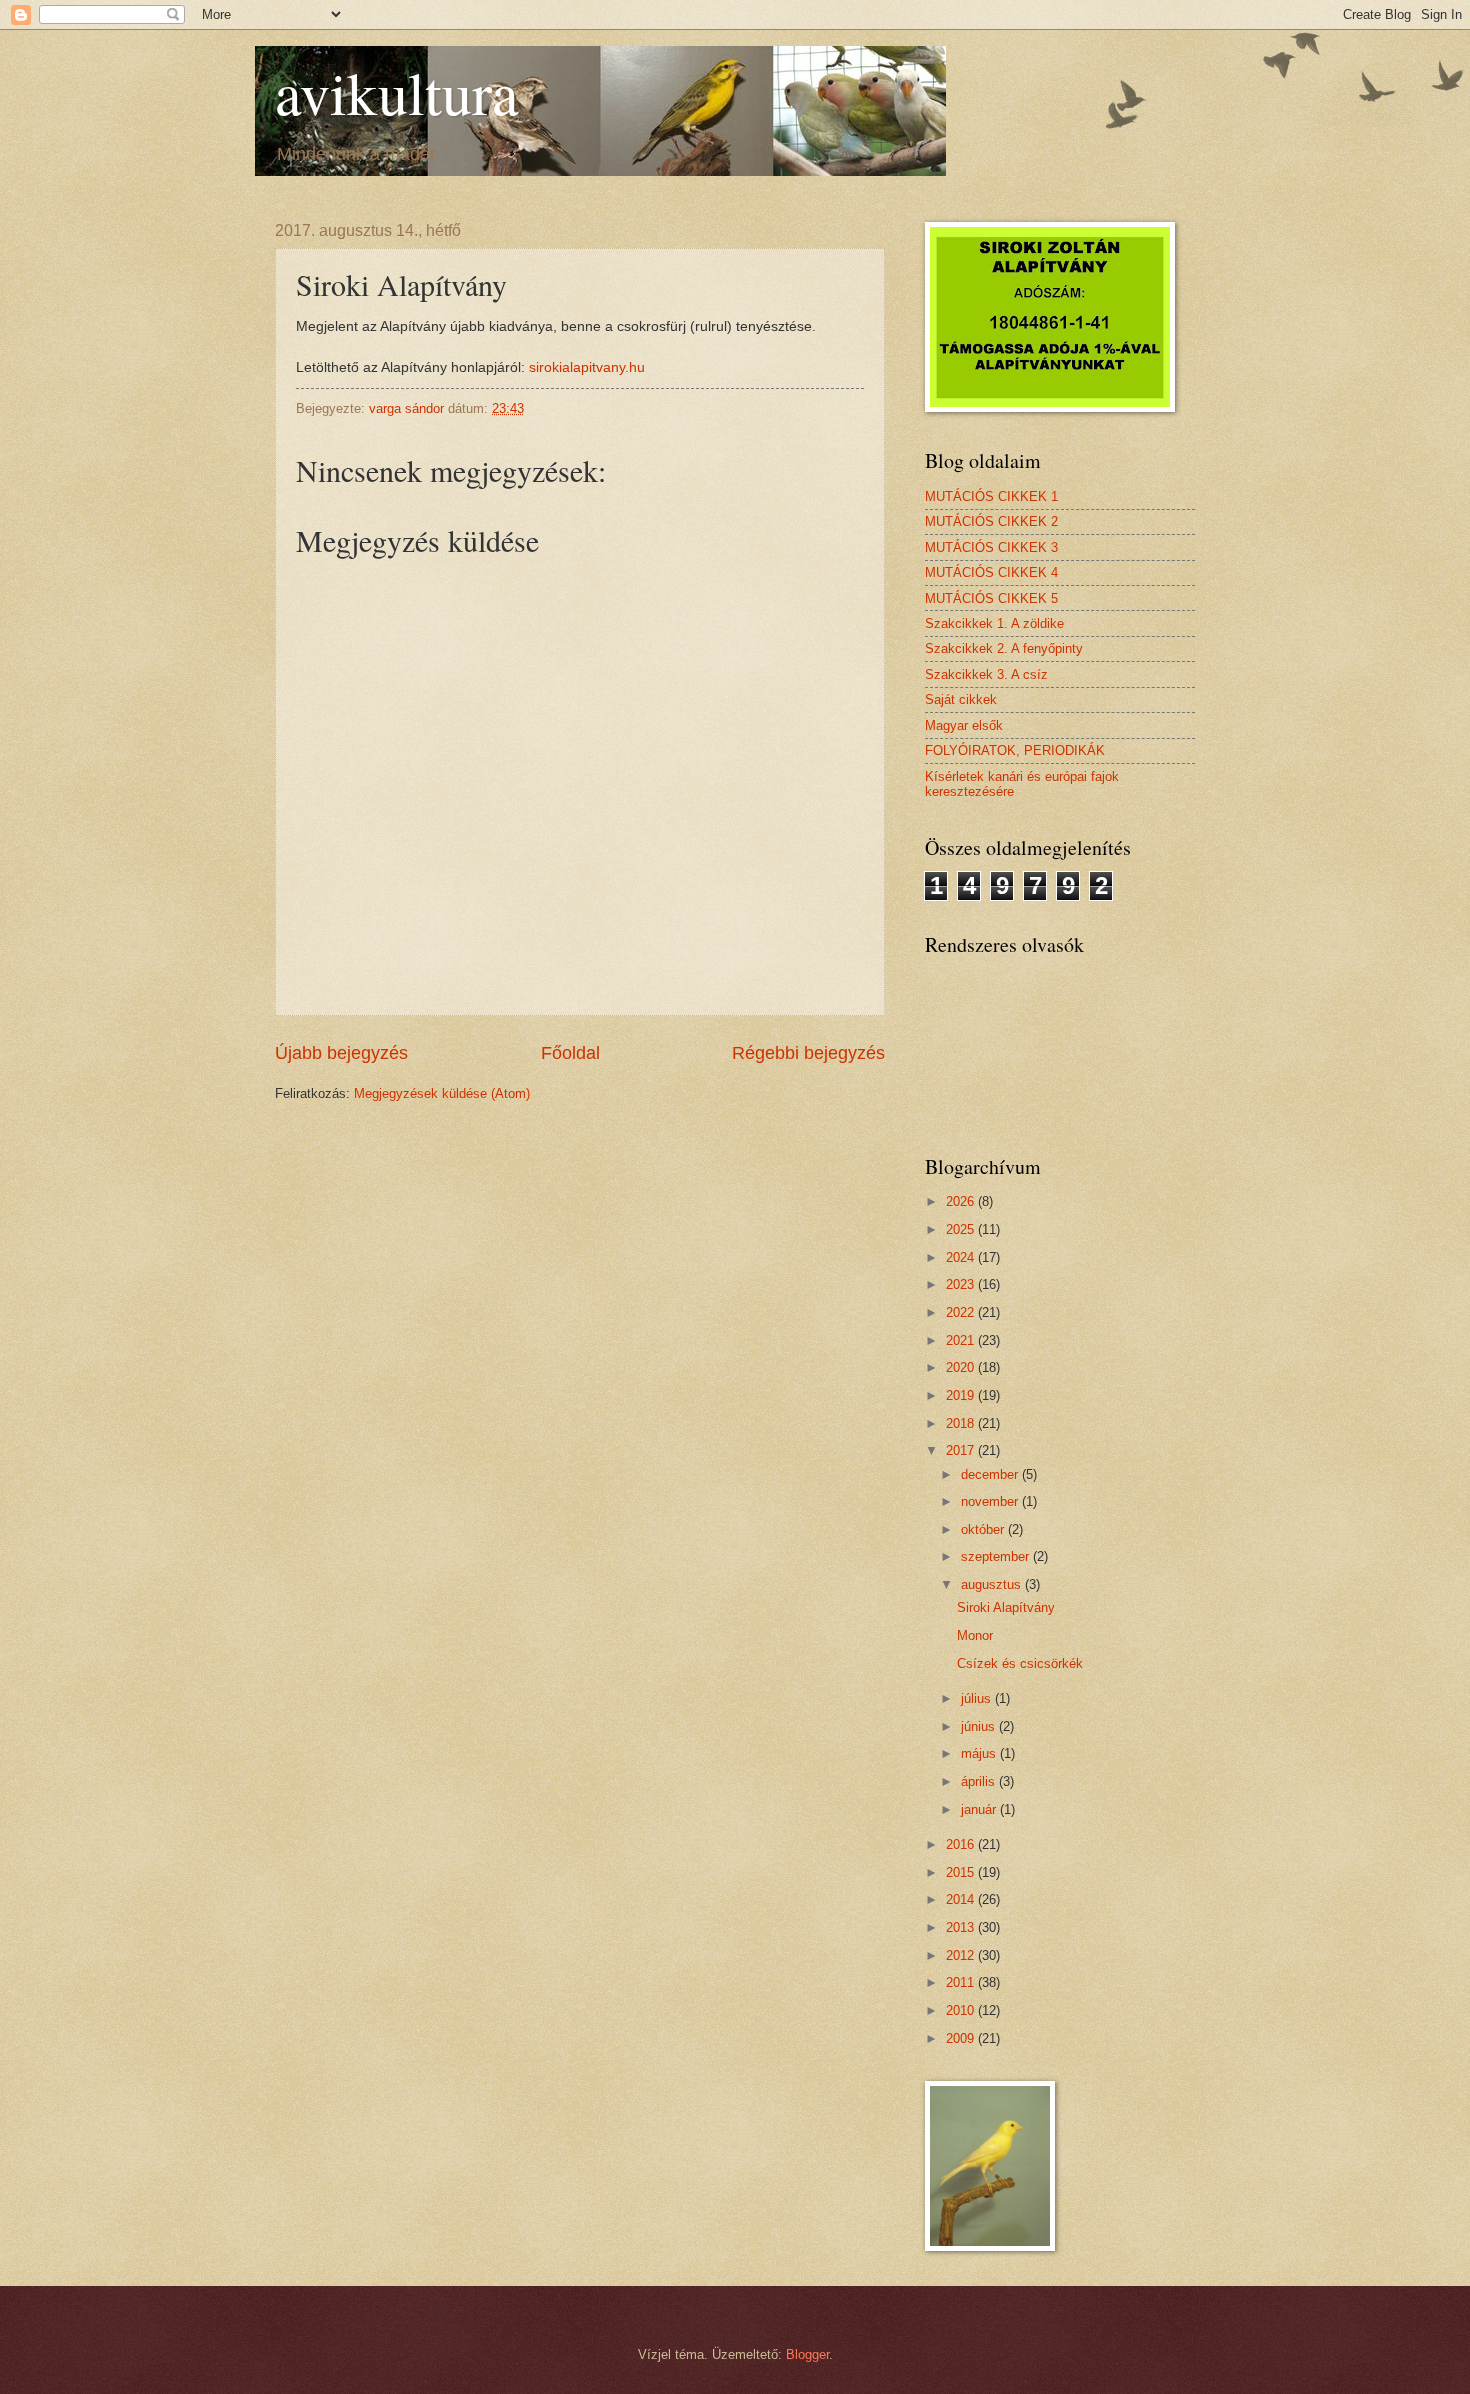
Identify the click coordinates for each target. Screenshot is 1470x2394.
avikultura (397, 92)
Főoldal (570, 1053)
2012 (962, 1955)
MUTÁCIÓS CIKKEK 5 (991, 598)
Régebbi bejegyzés (808, 1053)
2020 (962, 1367)
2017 (962, 1450)
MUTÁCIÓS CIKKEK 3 (991, 547)
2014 (962, 1899)
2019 (962, 1395)
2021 (962, 1340)
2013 (962, 1927)
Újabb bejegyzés (341, 1053)
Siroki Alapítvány (1006, 1607)
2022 (962, 1312)
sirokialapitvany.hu (587, 367)
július (978, 1698)
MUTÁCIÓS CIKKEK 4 (991, 572)
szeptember (997, 1556)
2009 (962, 2038)
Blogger (807, 2354)
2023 (962, 1284)
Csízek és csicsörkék (1020, 1663)
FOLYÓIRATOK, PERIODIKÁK (1015, 750)
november (991, 1501)
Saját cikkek (961, 699)
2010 (962, 2010)
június (980, 1726)
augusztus (993, 1584)
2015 (962, 1872)
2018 (962, 1423)
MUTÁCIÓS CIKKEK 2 (991, 521)
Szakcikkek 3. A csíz (986, 674)
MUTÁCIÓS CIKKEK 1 (991, 496)
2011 (962, 1982)
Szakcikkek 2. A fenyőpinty (1004, 648)
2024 (962, 1257)
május (980, 1753)
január (980, 1809)
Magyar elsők (964, 725)
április (980, 1781)
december (991, 1474)
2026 (962, 1201)
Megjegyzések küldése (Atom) (442, 1093)
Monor (975, 1635)
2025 (962, 1229)
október (984, 1529)
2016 (962, 1844)
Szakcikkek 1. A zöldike (994, 623)
